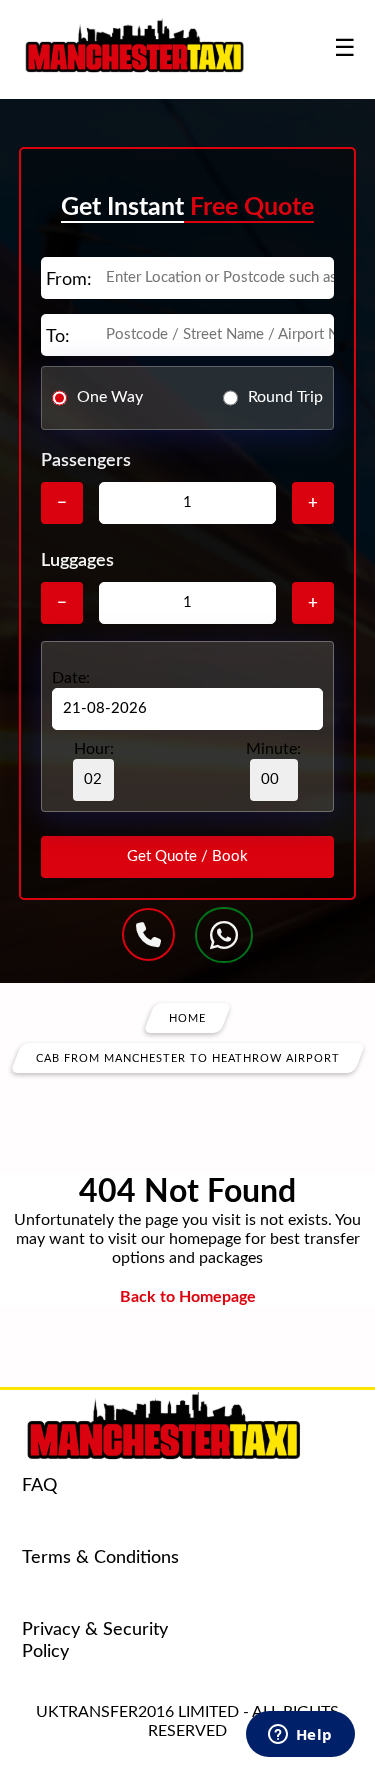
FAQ (39, 1486)
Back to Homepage (188, 1297)
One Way (110, 397)
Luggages (77, 561)
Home (187, 1017)
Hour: (94, 749)
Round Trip (285, 397)
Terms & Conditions (100, 1558)
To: (58, 337)
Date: (71, 678)
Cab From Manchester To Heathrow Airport (188, 1057)
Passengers (86, 461)
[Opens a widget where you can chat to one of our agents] (300, 1736)
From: (69, 280)
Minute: (273, 749)
